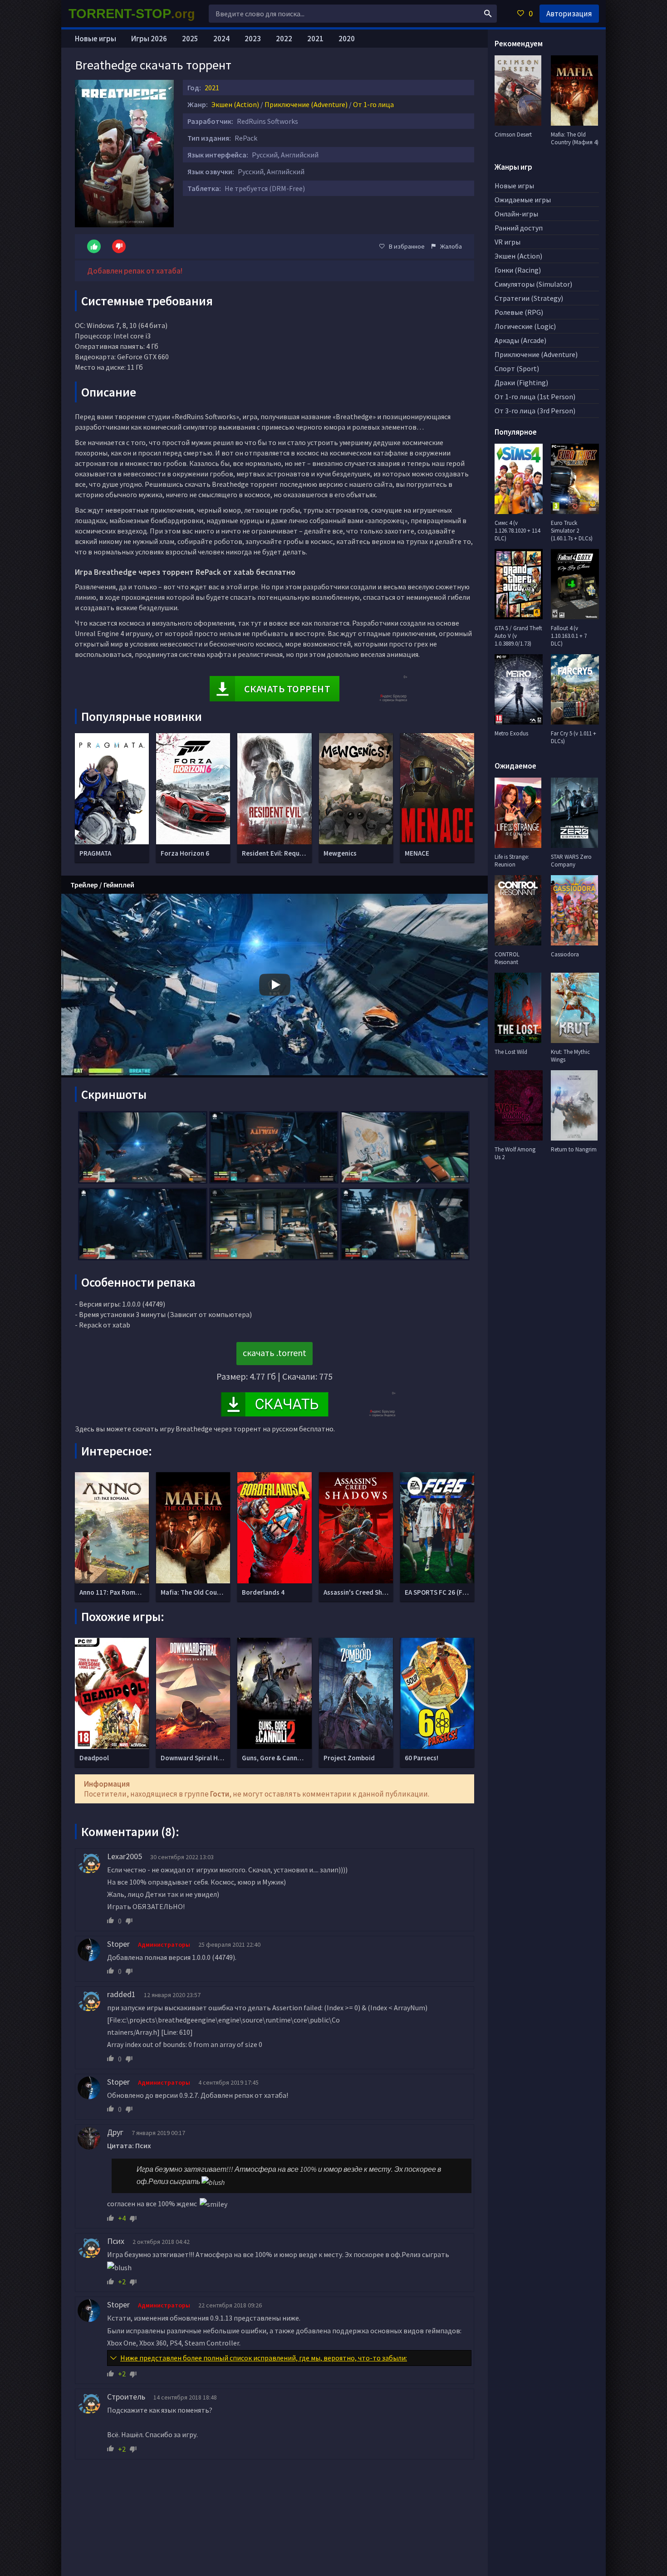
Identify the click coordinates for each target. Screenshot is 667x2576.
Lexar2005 (125, 1856)
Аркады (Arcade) (520, 340)
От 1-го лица (373, 104)
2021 (212, 88)
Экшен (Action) (235, 104)
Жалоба (451, 246)
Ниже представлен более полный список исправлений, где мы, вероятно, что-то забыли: (264, 2358)
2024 (221, 39)
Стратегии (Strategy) (529, 298)
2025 (190, 39)
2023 (253, 39)
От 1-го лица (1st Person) (535, 397)
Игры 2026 (149, 39)
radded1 (121, 1994)
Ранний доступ (519, 228)
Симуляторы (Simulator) (533, 284)
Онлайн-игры (516, 214)
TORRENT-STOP (132, 14)
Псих (116, 2241)
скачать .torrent (275, 1353)
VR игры (508, 242)
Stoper (118, 1944)
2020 (347, 39)
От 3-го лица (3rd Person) (535, 411)
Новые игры (96, 39)
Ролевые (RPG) (519, 312)
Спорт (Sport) (517, 368)
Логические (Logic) (525, 326)
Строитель (126, 2397)
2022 (284, 39)
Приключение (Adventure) (306, 104)
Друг (115, 2132)
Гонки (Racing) (518, 270)
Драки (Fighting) (521, 382)
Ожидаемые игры (523, 200)
